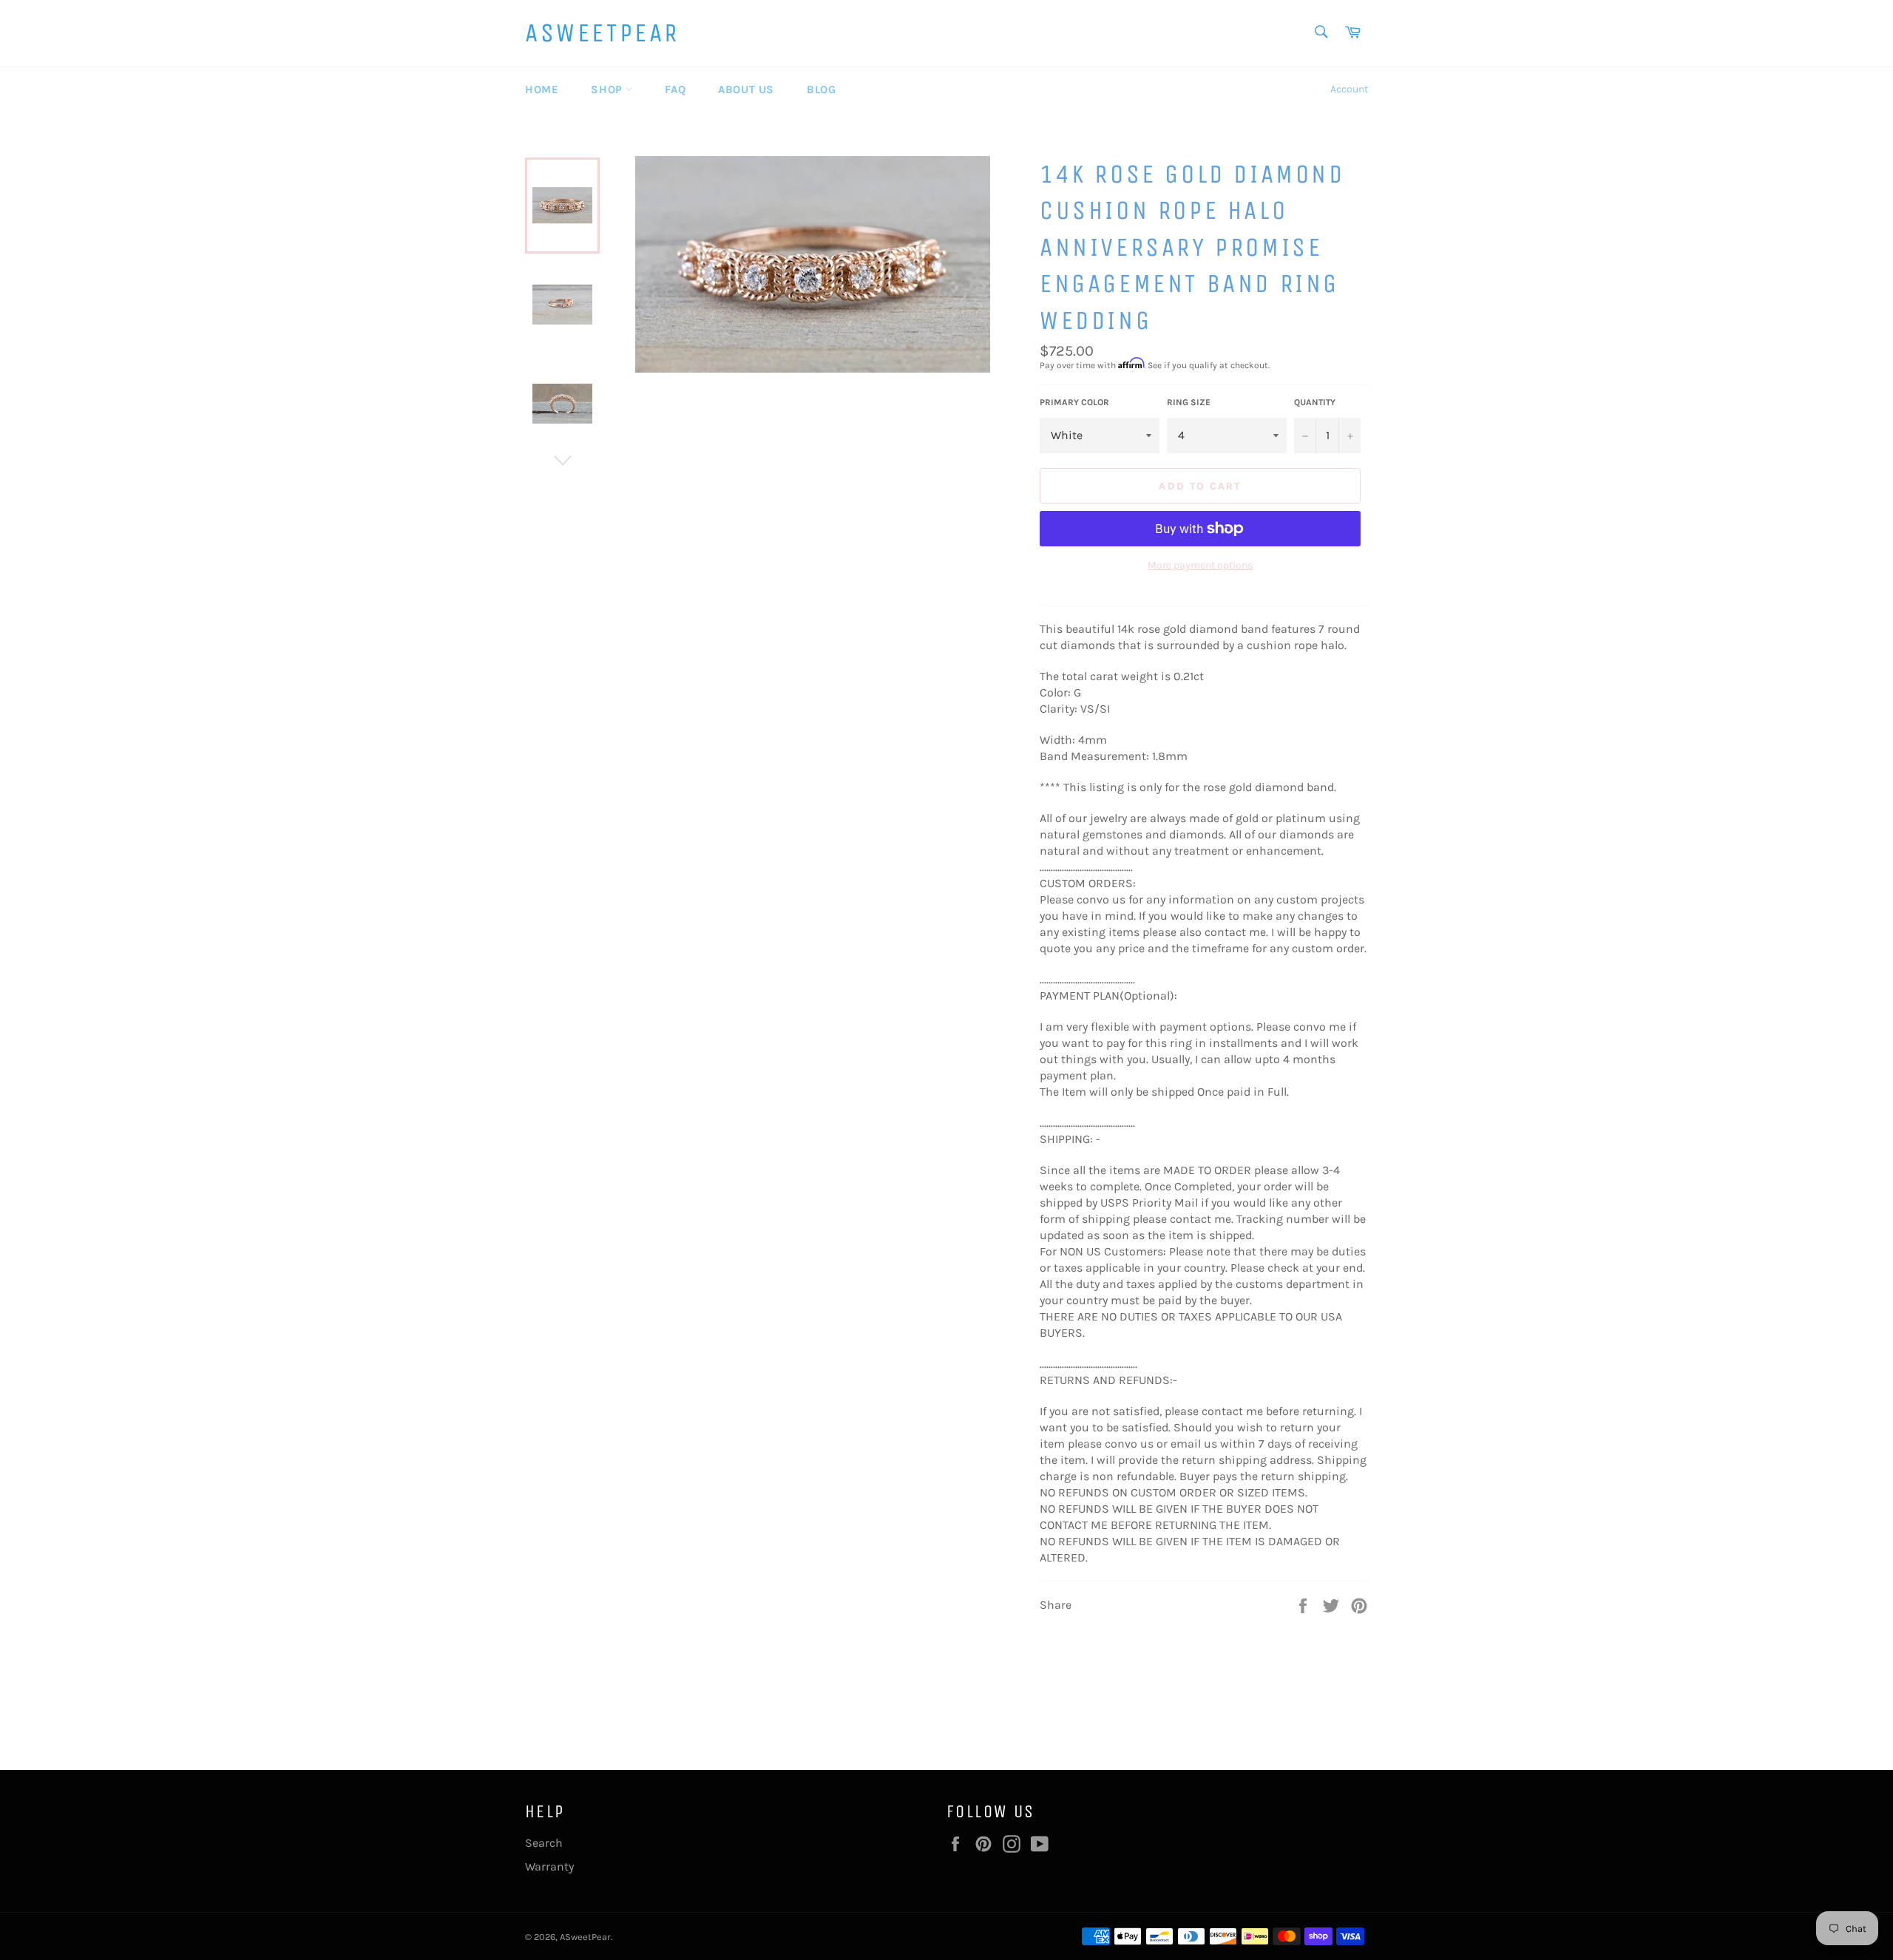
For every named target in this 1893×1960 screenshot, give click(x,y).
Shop (608, 89)
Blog (821, 89)
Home (542, 89)
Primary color (1074, 402)
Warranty (549, 1866)
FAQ (675, 89)
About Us (746, 89)
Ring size (1189, 402)
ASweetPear (602, 33)
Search (544, 1843)
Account (1349, 89)
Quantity (1315, 402)
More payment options (1200, 565)
